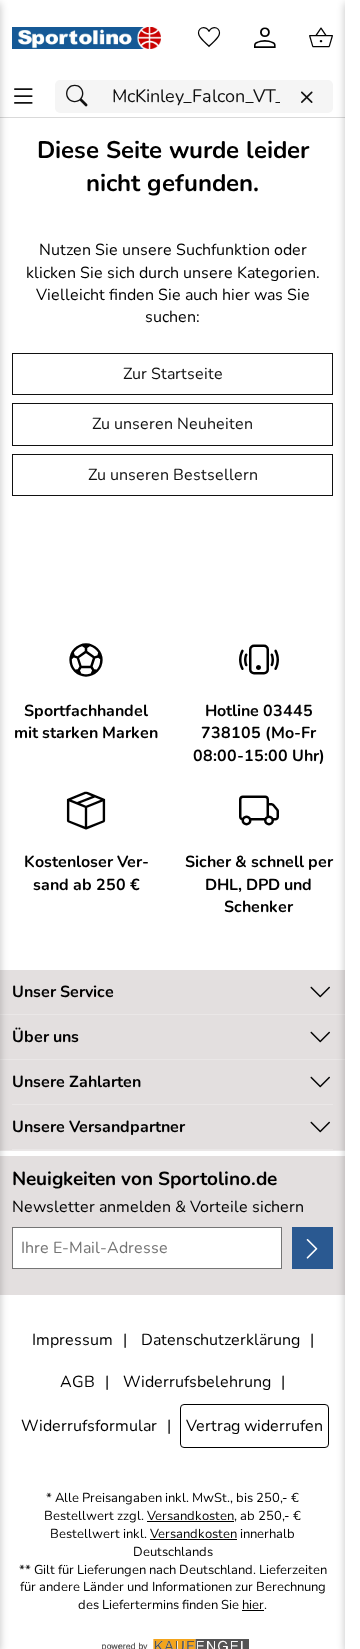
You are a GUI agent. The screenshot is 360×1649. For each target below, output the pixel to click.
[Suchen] (82, 96)
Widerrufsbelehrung (197, 1382)
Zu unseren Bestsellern (173, 475)
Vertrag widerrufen (254, 1426)
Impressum (72, 1340)
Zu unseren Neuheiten (172, 424)
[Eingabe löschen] (306, 97)
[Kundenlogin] (265, 38)
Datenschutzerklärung (220, 1340)
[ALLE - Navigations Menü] (23, 96)
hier (253, 1605)
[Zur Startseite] (86, 38)
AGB (77, 1382)
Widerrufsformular (89, 1426)
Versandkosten (190, 1516)
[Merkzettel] (209, 38)
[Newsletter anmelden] (312, 1248)
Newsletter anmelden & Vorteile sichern (158, 1207)
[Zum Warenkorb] (321, 38)
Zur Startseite (173, 374)
